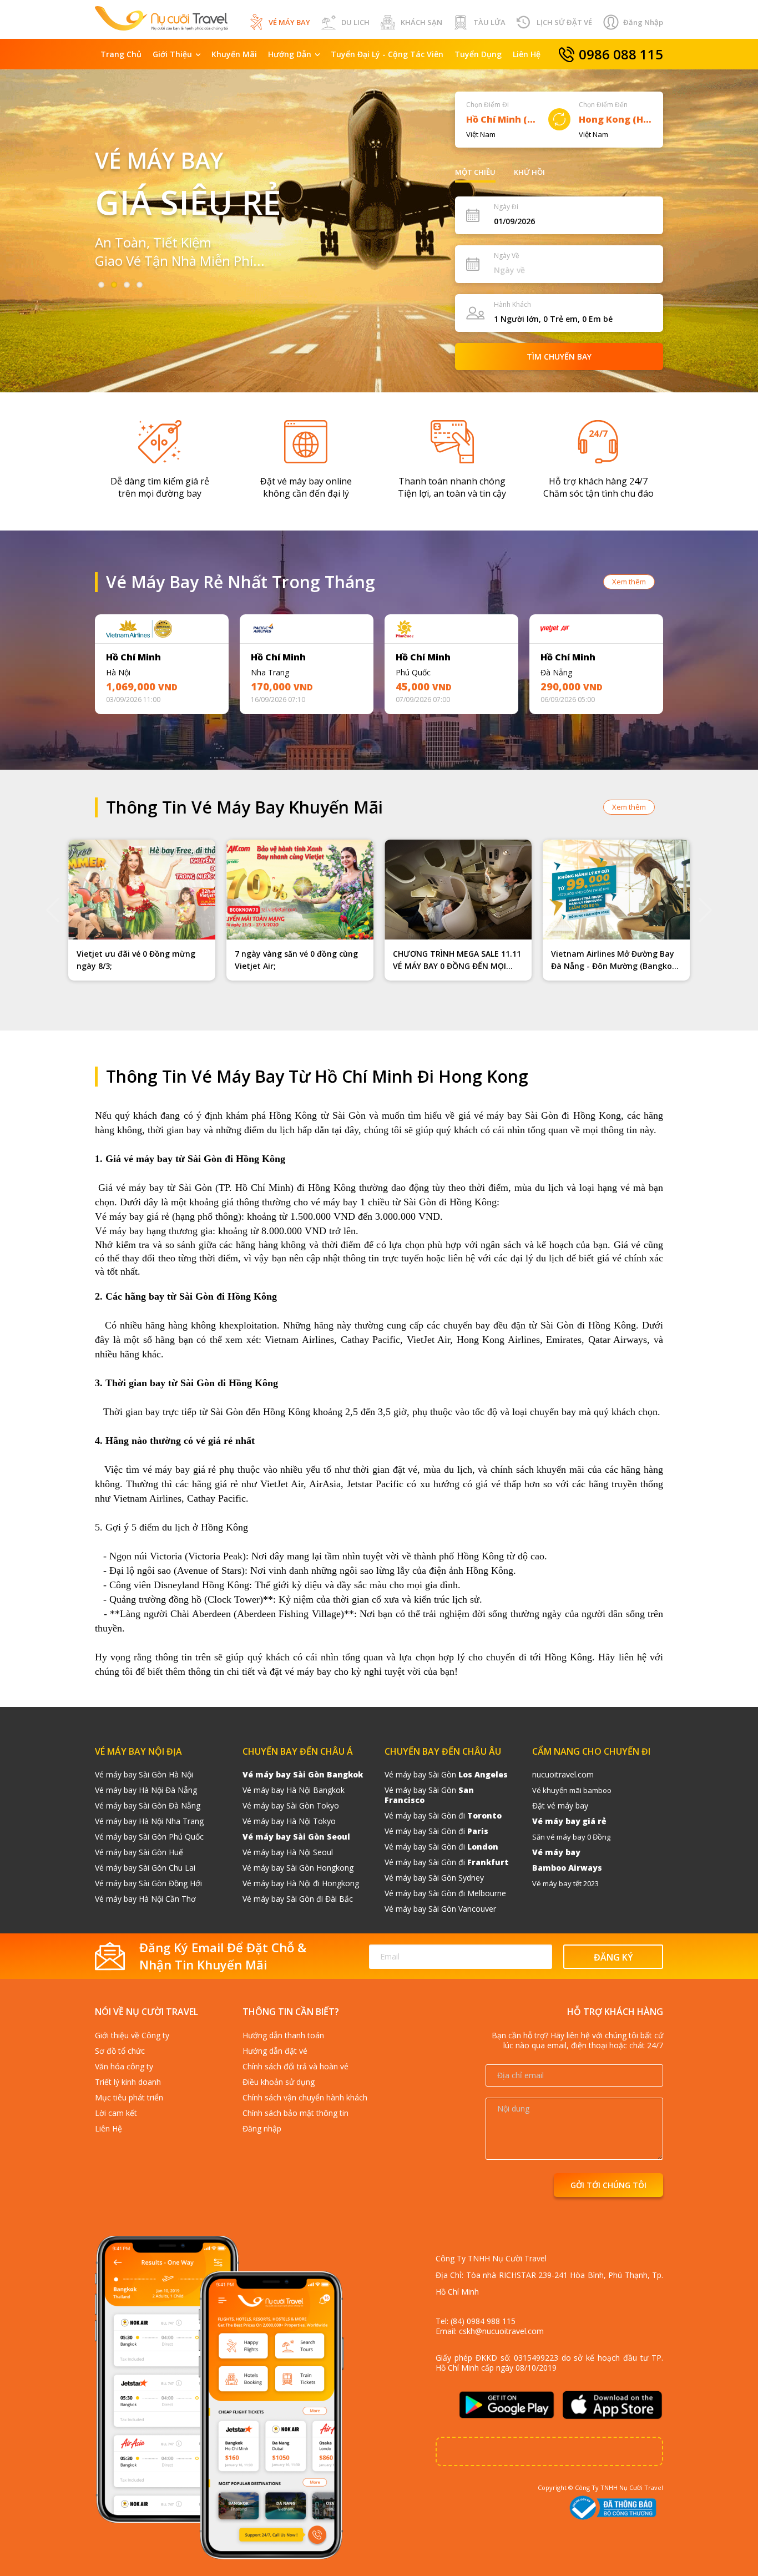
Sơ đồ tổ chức (120, 2051)
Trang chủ (121, 54)
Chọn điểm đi (487, 105)
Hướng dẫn (290, 54)
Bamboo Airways (567, 1868)
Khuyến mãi (234, 54)
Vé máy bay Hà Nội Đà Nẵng (146, 1790)
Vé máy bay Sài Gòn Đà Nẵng (148, 1805)
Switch (559, 119)
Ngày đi (506, 207)
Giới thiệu (172, 54)
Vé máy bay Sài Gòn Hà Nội (144, 1774)
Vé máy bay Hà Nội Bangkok (294, 1790)
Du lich (355, 22)
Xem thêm (629, 582)
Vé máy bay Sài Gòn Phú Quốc (149, 1837)
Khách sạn (421, 22)
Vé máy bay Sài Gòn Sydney (434, 1878)
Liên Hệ (527, 54)
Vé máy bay (289, 22)
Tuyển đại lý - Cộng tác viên (387, 54)
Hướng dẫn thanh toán (283, 2035)
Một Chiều (475, 172)
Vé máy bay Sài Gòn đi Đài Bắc (298, 1899)
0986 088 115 (621, 54)
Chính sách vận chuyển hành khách (305, 2097)
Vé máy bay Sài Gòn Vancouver (440, 1909)
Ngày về (507, 256)
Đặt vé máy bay (560, 1805)
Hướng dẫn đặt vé (275, 2051)
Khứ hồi (529, 172)
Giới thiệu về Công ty (132, 2035)
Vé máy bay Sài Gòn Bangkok (303, 1774)
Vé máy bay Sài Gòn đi (443, 1815)
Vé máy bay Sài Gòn (446, 1774)
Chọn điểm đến (603, 105)
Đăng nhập (643, 22)
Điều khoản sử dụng (279, 2082)
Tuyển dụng (478, 54)
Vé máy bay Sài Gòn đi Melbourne (445, 1893)
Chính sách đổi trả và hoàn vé (295, 2066)
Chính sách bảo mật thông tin (295, 2113)
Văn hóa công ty (124, 2066)
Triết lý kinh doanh (128, 2082)
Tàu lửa (489, 22)
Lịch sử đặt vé (564, 22)
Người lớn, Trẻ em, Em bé (553, 319)
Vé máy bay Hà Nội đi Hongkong (301, 1883)
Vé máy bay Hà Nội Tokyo (289, 1821)
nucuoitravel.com (563, 1774)
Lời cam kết (116, 2113)
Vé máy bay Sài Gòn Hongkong (298, 1868)
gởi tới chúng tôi (608, 2185)
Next (690, 667)
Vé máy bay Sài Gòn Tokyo (291, 1805)
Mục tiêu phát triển (129, 2097)
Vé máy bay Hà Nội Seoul (288, 1852)
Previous (68, 667)
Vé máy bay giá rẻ (569, 1821)
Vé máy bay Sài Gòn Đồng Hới (148, 1883)
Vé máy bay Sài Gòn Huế (139, 1852)
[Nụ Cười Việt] (161, 17)
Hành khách (512, 304)
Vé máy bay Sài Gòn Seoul (296, 1837)
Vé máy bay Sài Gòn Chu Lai (145, 1868)
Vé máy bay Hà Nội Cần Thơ (145, 1899)
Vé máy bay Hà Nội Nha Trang (149, 1821)
